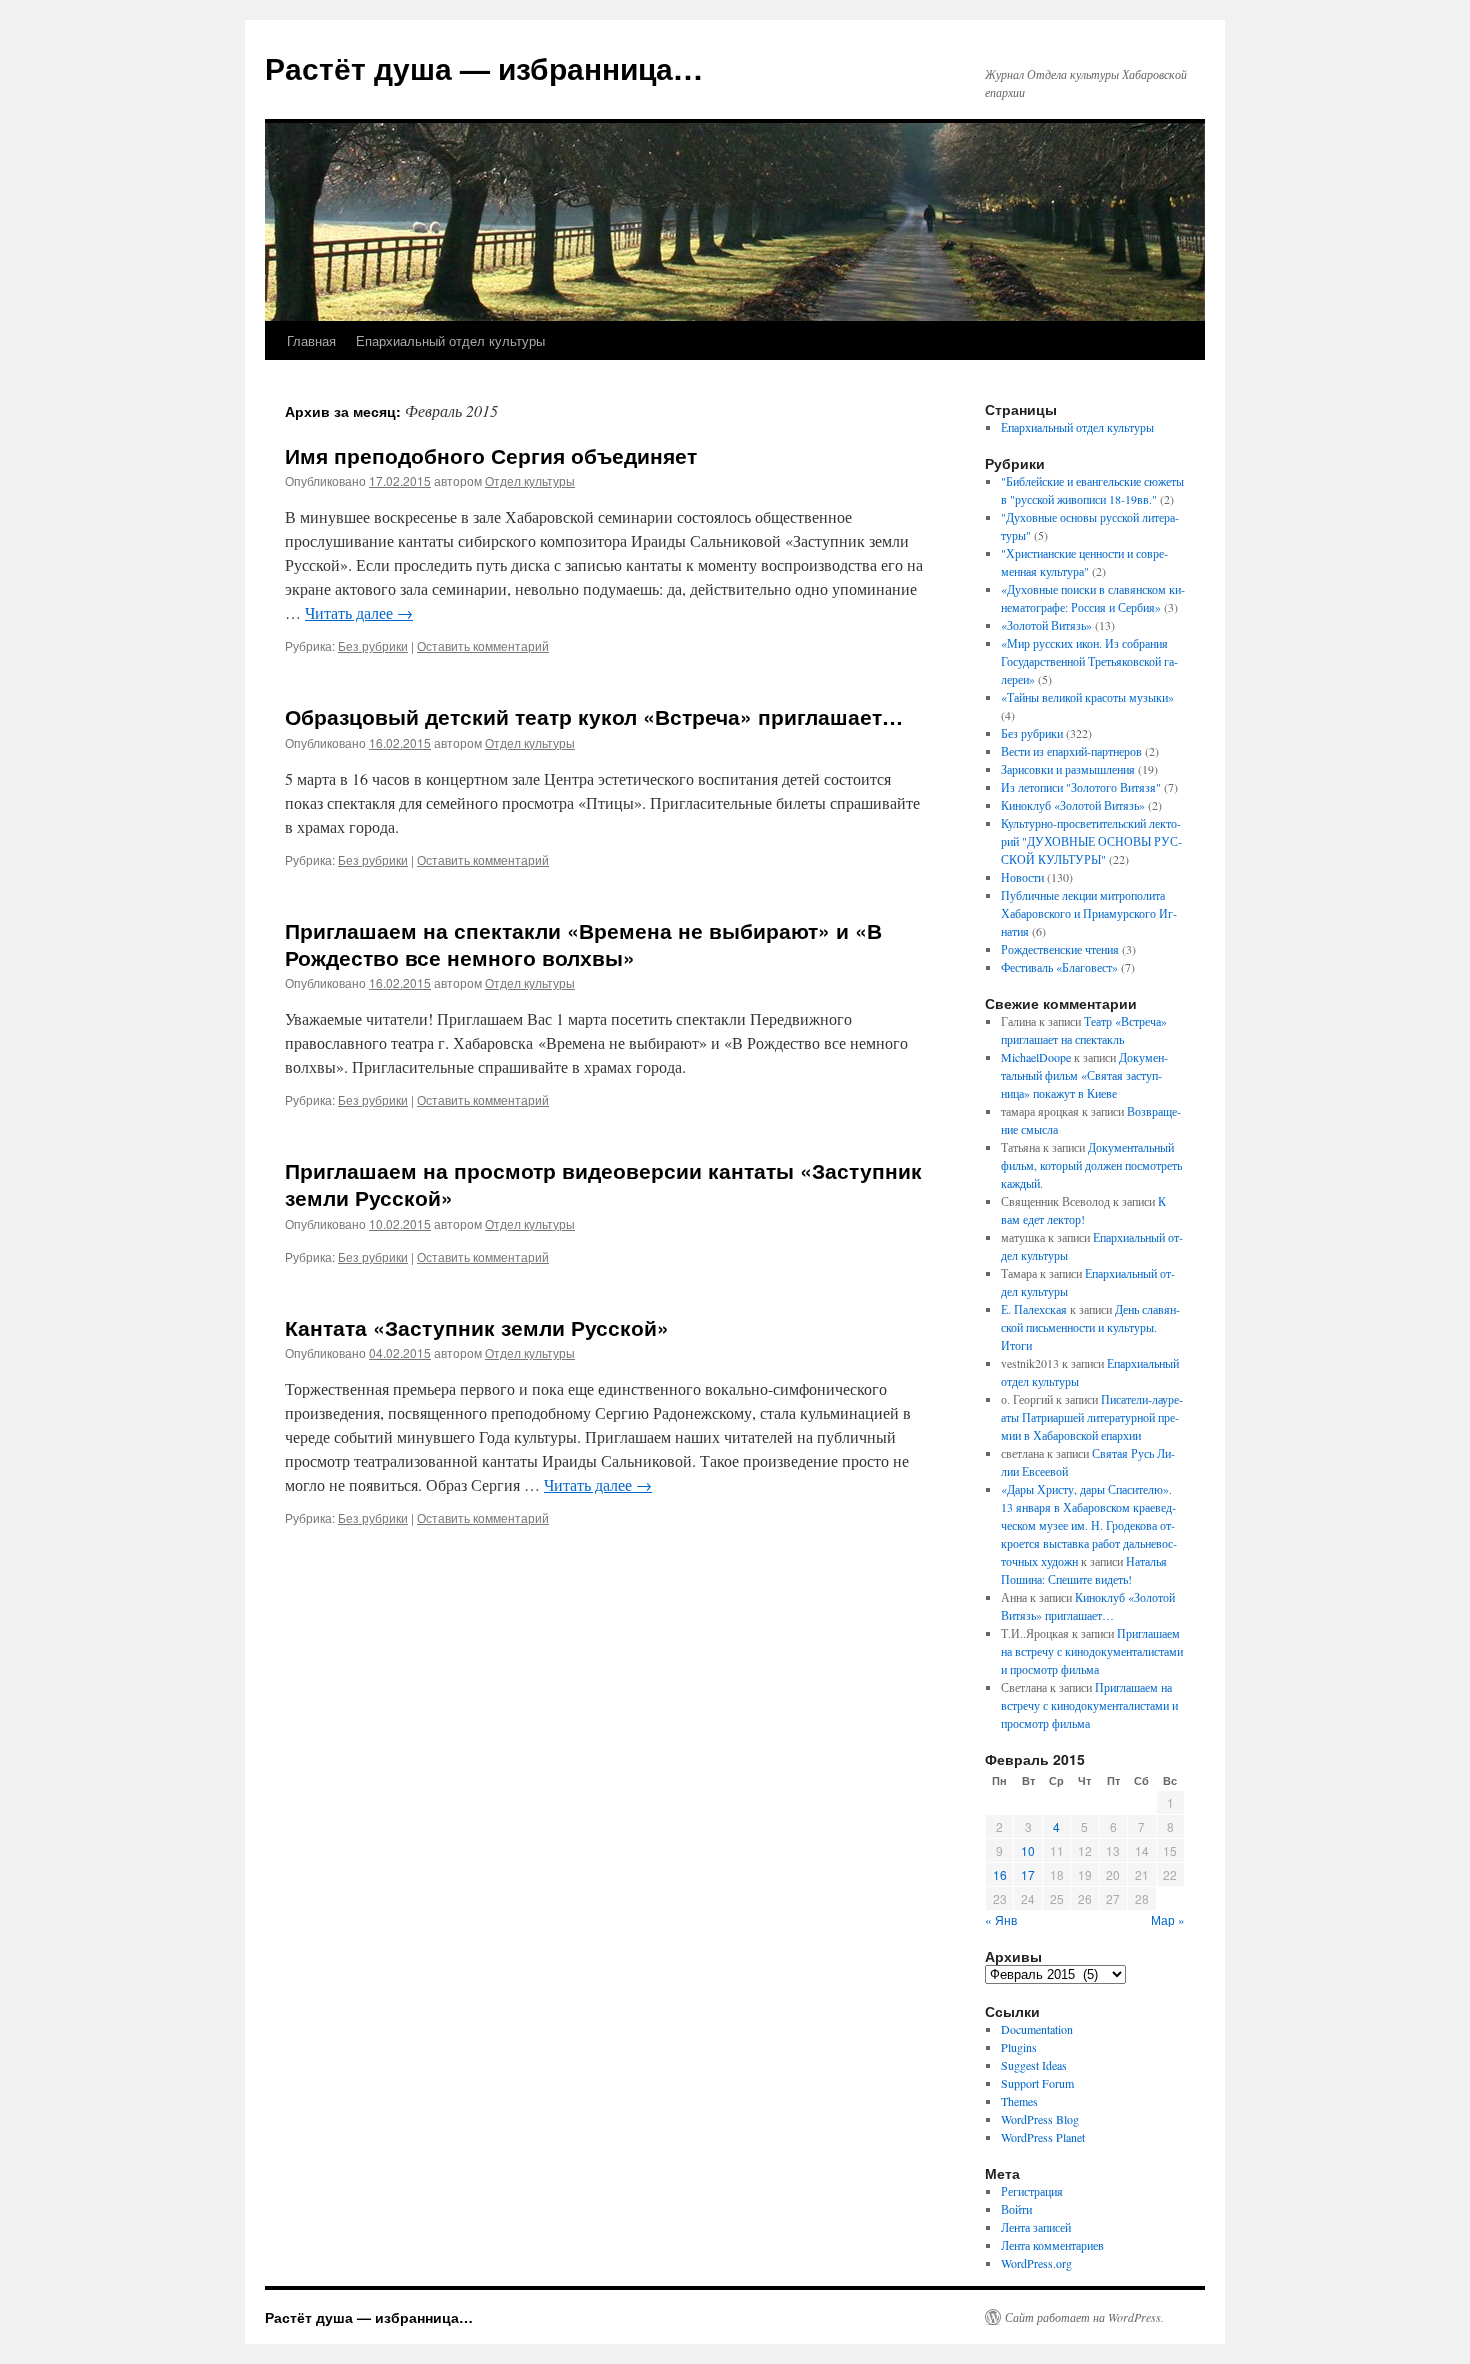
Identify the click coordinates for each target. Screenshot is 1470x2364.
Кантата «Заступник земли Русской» (477, 1327)
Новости (1022, 877)
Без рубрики (373, 645)
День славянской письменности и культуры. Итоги (1090, 1327)
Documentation (1037, 2029)
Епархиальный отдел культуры (450, 340)
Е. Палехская (1034, 1309)
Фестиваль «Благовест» (1059, 967)
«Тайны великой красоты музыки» (1087, 697)
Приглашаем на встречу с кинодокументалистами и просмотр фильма (1092, 1651)
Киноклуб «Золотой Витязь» (1073, 805)
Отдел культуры (530, 480)
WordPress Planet (1043, 2137)
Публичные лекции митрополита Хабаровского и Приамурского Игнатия (1089, 913)
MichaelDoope (1036, 1057)
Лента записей (1036, 2227)
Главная (311, 340)
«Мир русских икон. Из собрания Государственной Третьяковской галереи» (1089, 661)
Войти (1016, 2209)
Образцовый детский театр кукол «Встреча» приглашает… (594, 716)
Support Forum (1037, 2083)
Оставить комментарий (483, 645)
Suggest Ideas (1034, 2065)
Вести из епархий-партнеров (1071, 751)
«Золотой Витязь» (1046, 625)
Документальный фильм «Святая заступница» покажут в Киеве (1084, 1075)
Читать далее (359, 612)
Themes (1019, 2101)
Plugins (1019, 2047)
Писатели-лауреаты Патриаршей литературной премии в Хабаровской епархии (1092, 1417)
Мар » (1168, 1919)
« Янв (1001, 1919)
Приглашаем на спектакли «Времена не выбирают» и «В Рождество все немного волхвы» (583, 943)
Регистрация (1032, 2191)
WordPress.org (1036, 2263)
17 (1028, 1874)
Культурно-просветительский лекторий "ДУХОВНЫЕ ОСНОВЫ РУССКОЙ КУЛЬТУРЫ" (1091, 841)
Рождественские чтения (1060, 949)
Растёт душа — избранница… (484, 67)
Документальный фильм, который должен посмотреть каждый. (1091, 1165)
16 (1000, 1874)
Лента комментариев (1052, 2245)
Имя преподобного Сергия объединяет (491, 455)
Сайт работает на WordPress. (1084, 2317)
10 (1028, 1850)
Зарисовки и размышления (1068, 769)
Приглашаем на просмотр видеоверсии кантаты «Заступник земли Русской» (603, 1183)
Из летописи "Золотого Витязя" (1081, 787)
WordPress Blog (1040, 2119)
